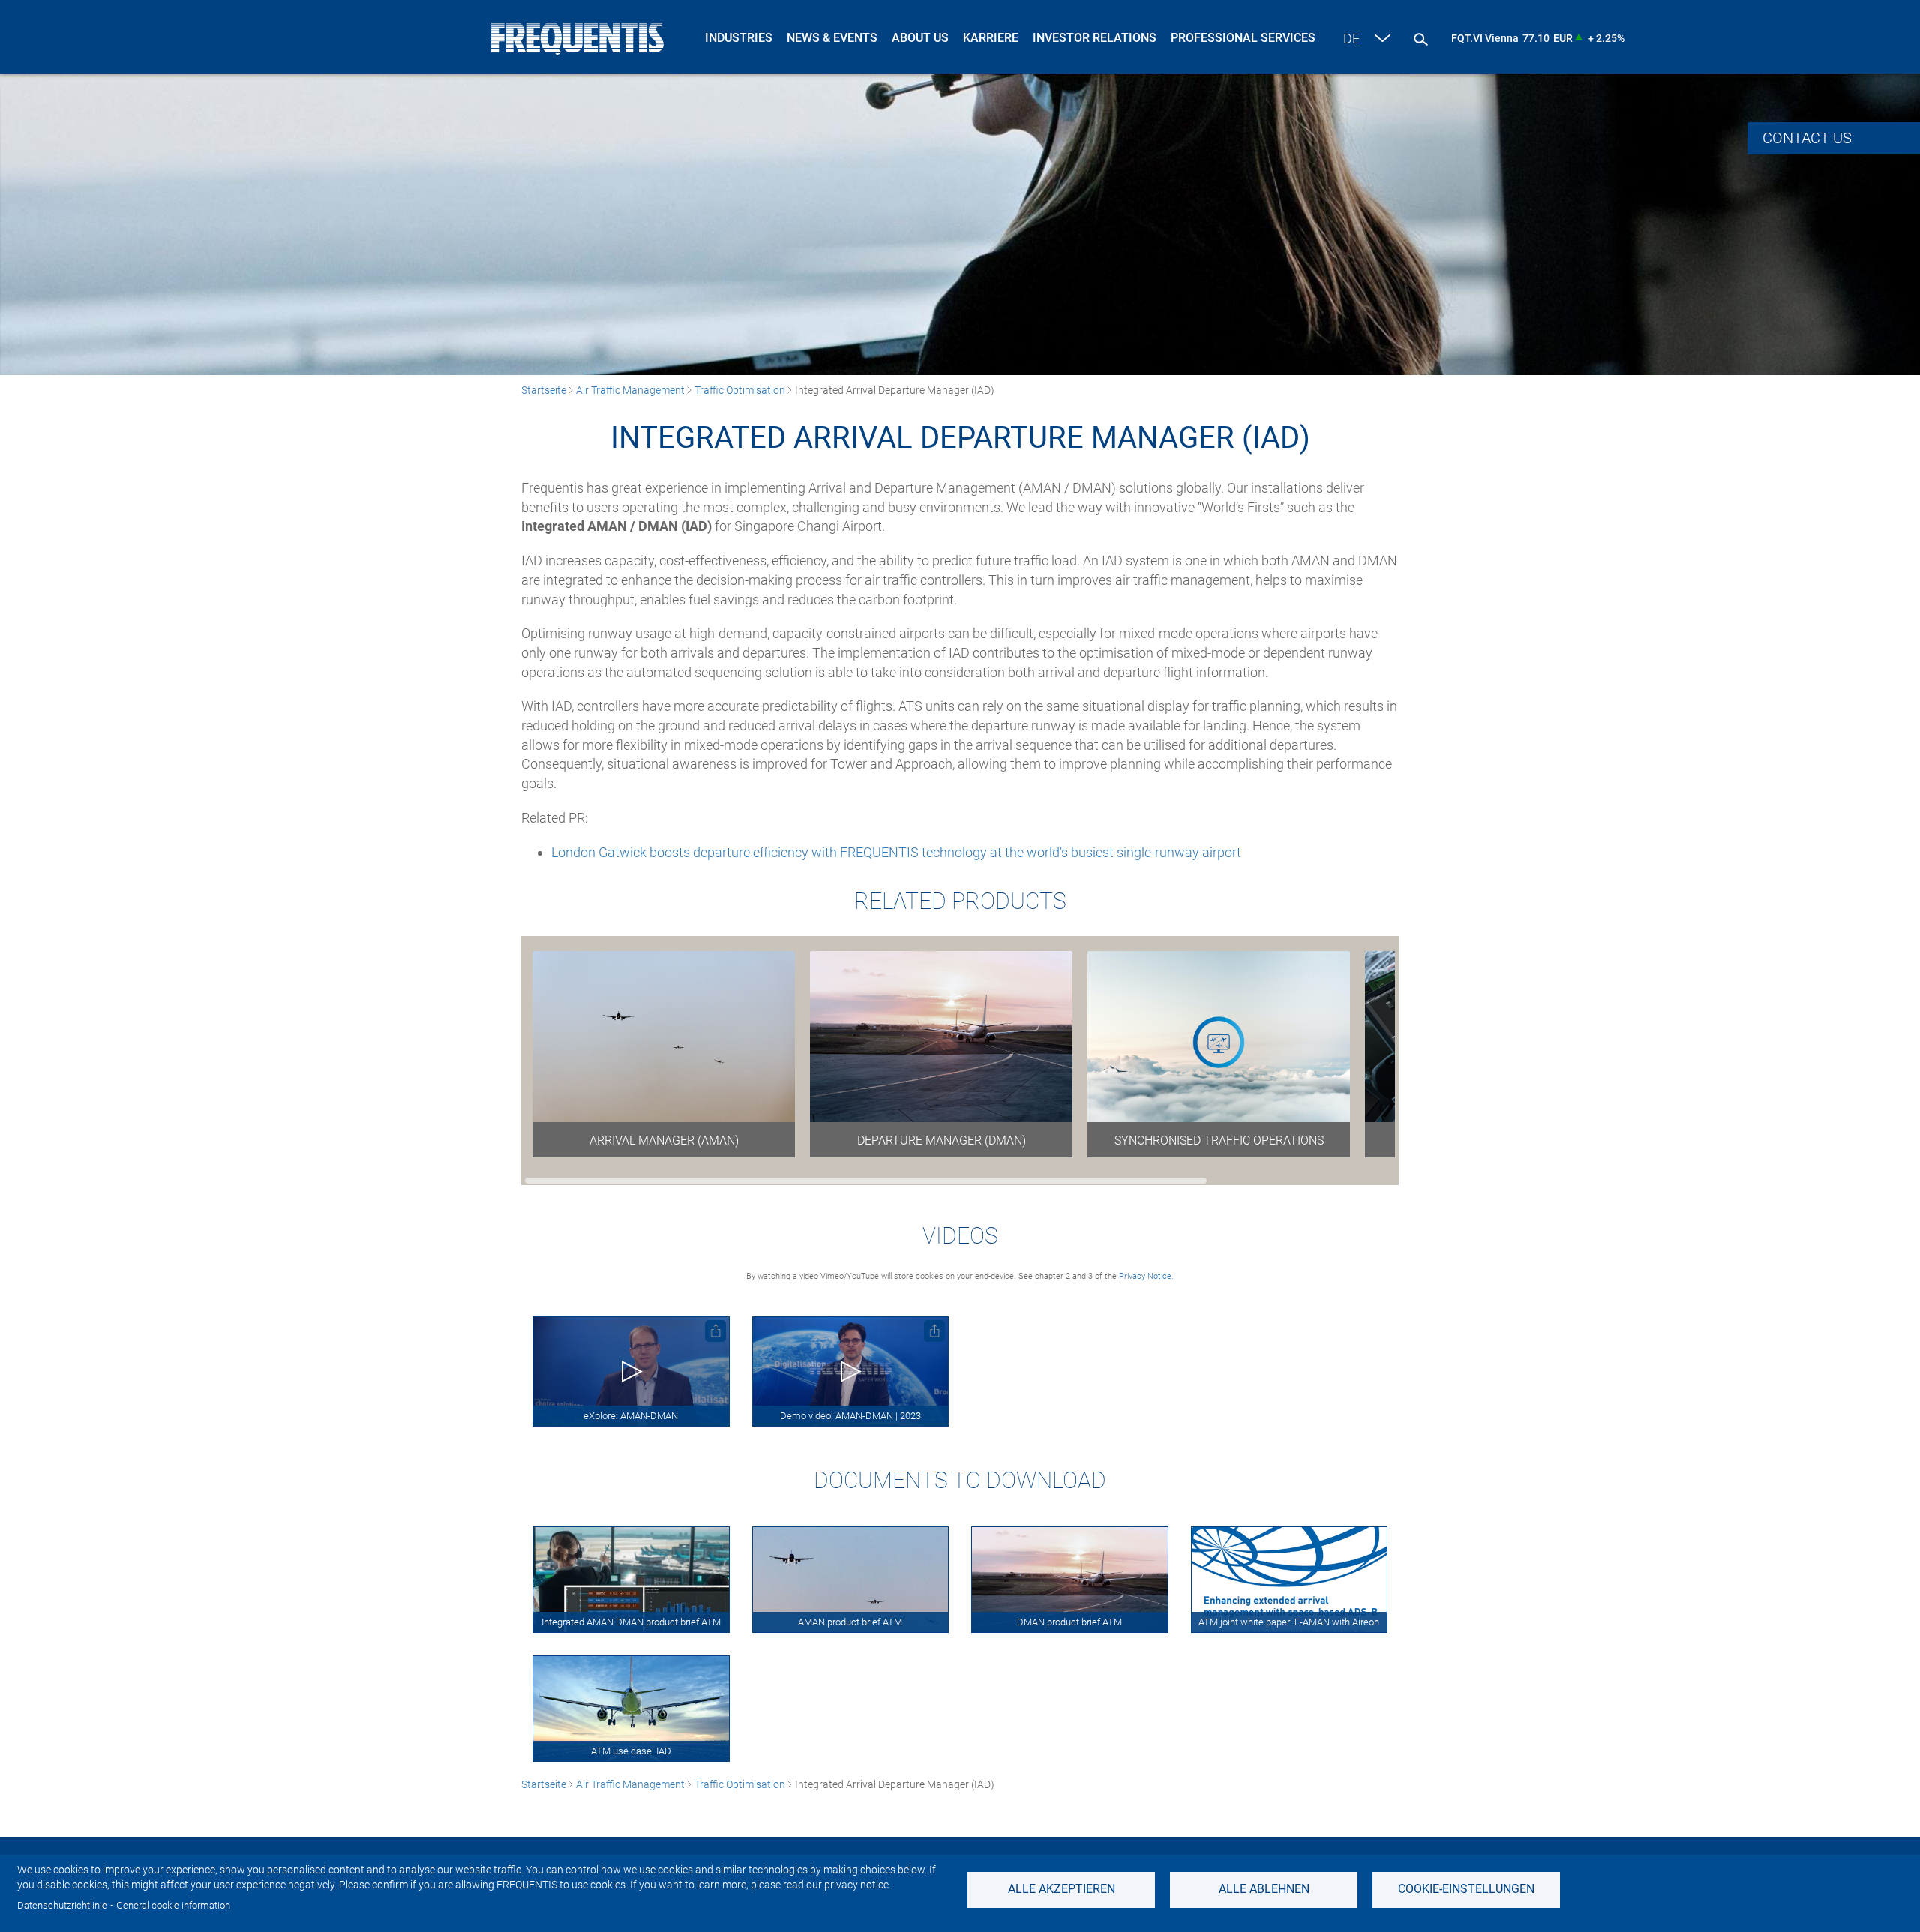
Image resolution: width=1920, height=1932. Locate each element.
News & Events (832, 38)
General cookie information (173, 1905)
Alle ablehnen (1264, 1889)
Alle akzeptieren (1062, 1889)
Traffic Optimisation (740, 390)
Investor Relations (1095, 38)
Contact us (1807, 138)
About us (920, 38)
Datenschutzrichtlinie (62, 1905)
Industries (739, 38)
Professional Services (1243, 38)
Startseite (544, 390)
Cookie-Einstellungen (1466, 1889)
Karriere (991, 38)
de (1351, 39)
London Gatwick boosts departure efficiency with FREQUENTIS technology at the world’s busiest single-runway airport (896, 852)
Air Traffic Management (630, 390)
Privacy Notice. (1146, 1276)
